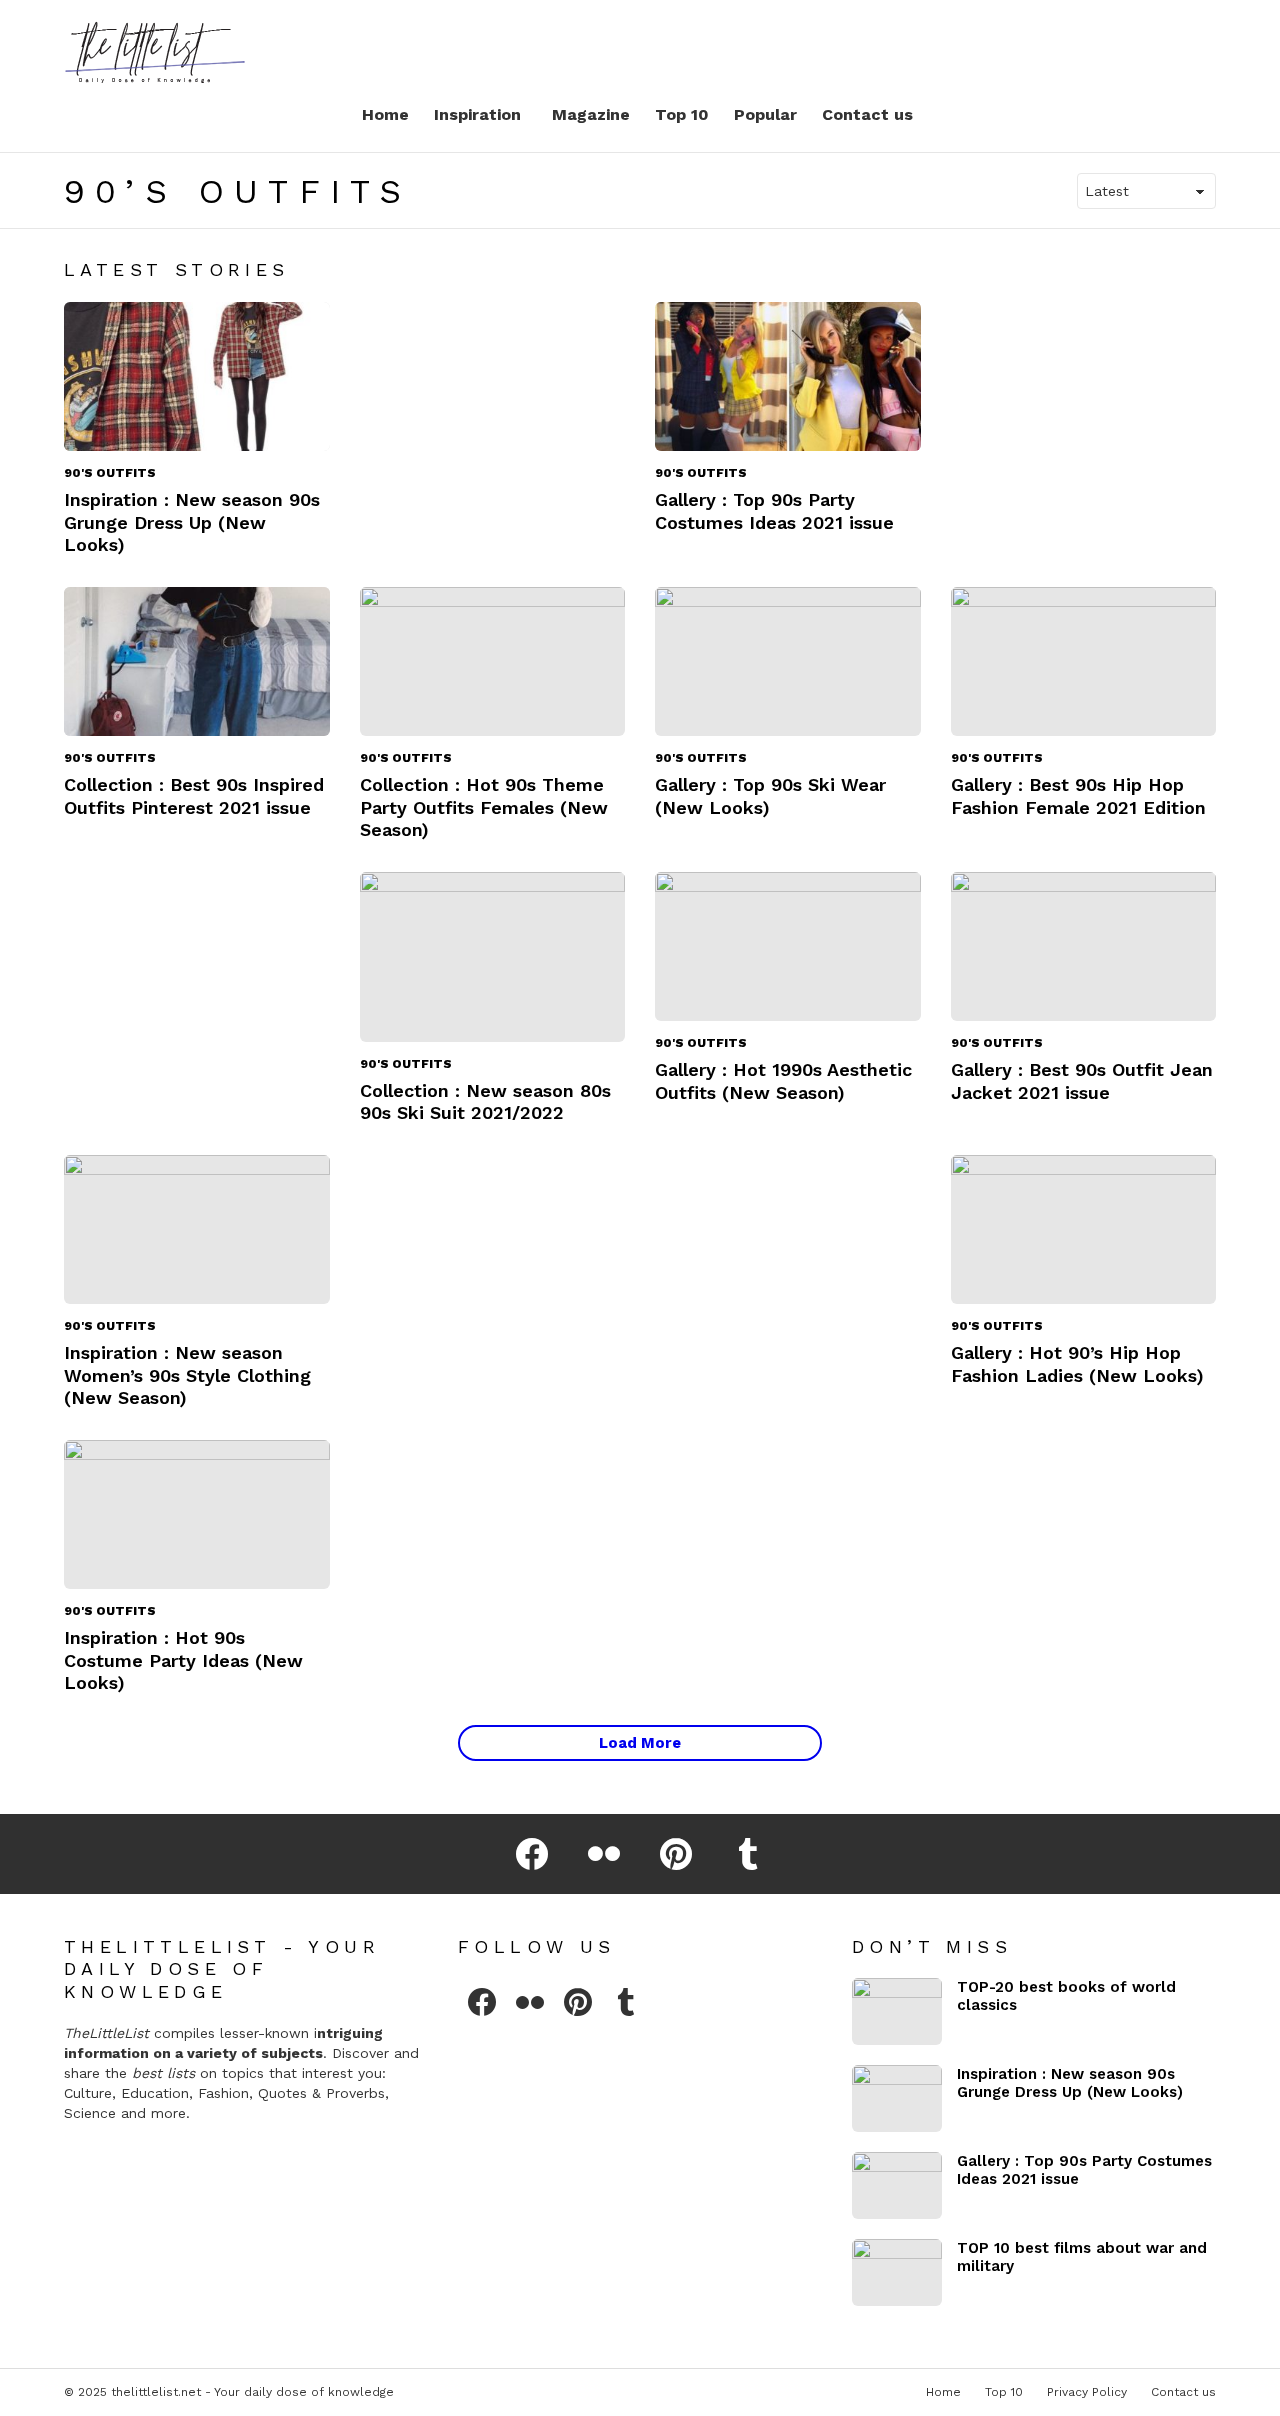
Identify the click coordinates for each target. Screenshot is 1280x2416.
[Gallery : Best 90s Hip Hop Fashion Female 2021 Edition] (1084, 662)
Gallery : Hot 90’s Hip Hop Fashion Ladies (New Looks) (1077, 1364)
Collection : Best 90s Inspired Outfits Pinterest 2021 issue (194, 796)
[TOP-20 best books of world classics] (897, 2011)
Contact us (867, 114)
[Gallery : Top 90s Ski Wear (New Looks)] (788, 662)
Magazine (591, 114)
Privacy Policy (1087, 2392)
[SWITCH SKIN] (1162, 50)
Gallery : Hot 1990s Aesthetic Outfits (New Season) (783, 1081)
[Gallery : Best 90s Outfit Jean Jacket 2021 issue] (1084, 947)
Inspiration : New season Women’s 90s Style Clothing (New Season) (187, 1375)
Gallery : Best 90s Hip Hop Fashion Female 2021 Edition (1078, 796)
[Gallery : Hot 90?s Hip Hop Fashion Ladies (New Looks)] (1084, 1230)
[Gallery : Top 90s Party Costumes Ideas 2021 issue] (788, 377)
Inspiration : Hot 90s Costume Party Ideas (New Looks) (183, 1660)
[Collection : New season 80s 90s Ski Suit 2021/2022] (493, 957)
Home (385, 114)
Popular (765, 114)
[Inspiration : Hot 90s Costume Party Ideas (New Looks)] (197, 1515)
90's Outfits (110, 473)
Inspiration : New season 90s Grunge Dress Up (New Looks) (192, 522)
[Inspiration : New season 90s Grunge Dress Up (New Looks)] (197, 377)
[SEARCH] (1128, 50)
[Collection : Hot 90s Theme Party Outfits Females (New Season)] (493, 662)
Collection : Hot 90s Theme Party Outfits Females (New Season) (484, 807)
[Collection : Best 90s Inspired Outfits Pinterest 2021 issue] (197, 662)
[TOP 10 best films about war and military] (897, 2272)
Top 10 (682, 114)
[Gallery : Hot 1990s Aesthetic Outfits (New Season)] (788, 947)
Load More (640, 1743)
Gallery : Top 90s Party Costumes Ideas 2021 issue (774, 511)
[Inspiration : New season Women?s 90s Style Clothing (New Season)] (197, 1230)
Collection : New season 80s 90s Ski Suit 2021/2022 (485, 1102)
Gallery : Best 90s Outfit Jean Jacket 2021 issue (1082, 1081)
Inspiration (477, 114)
